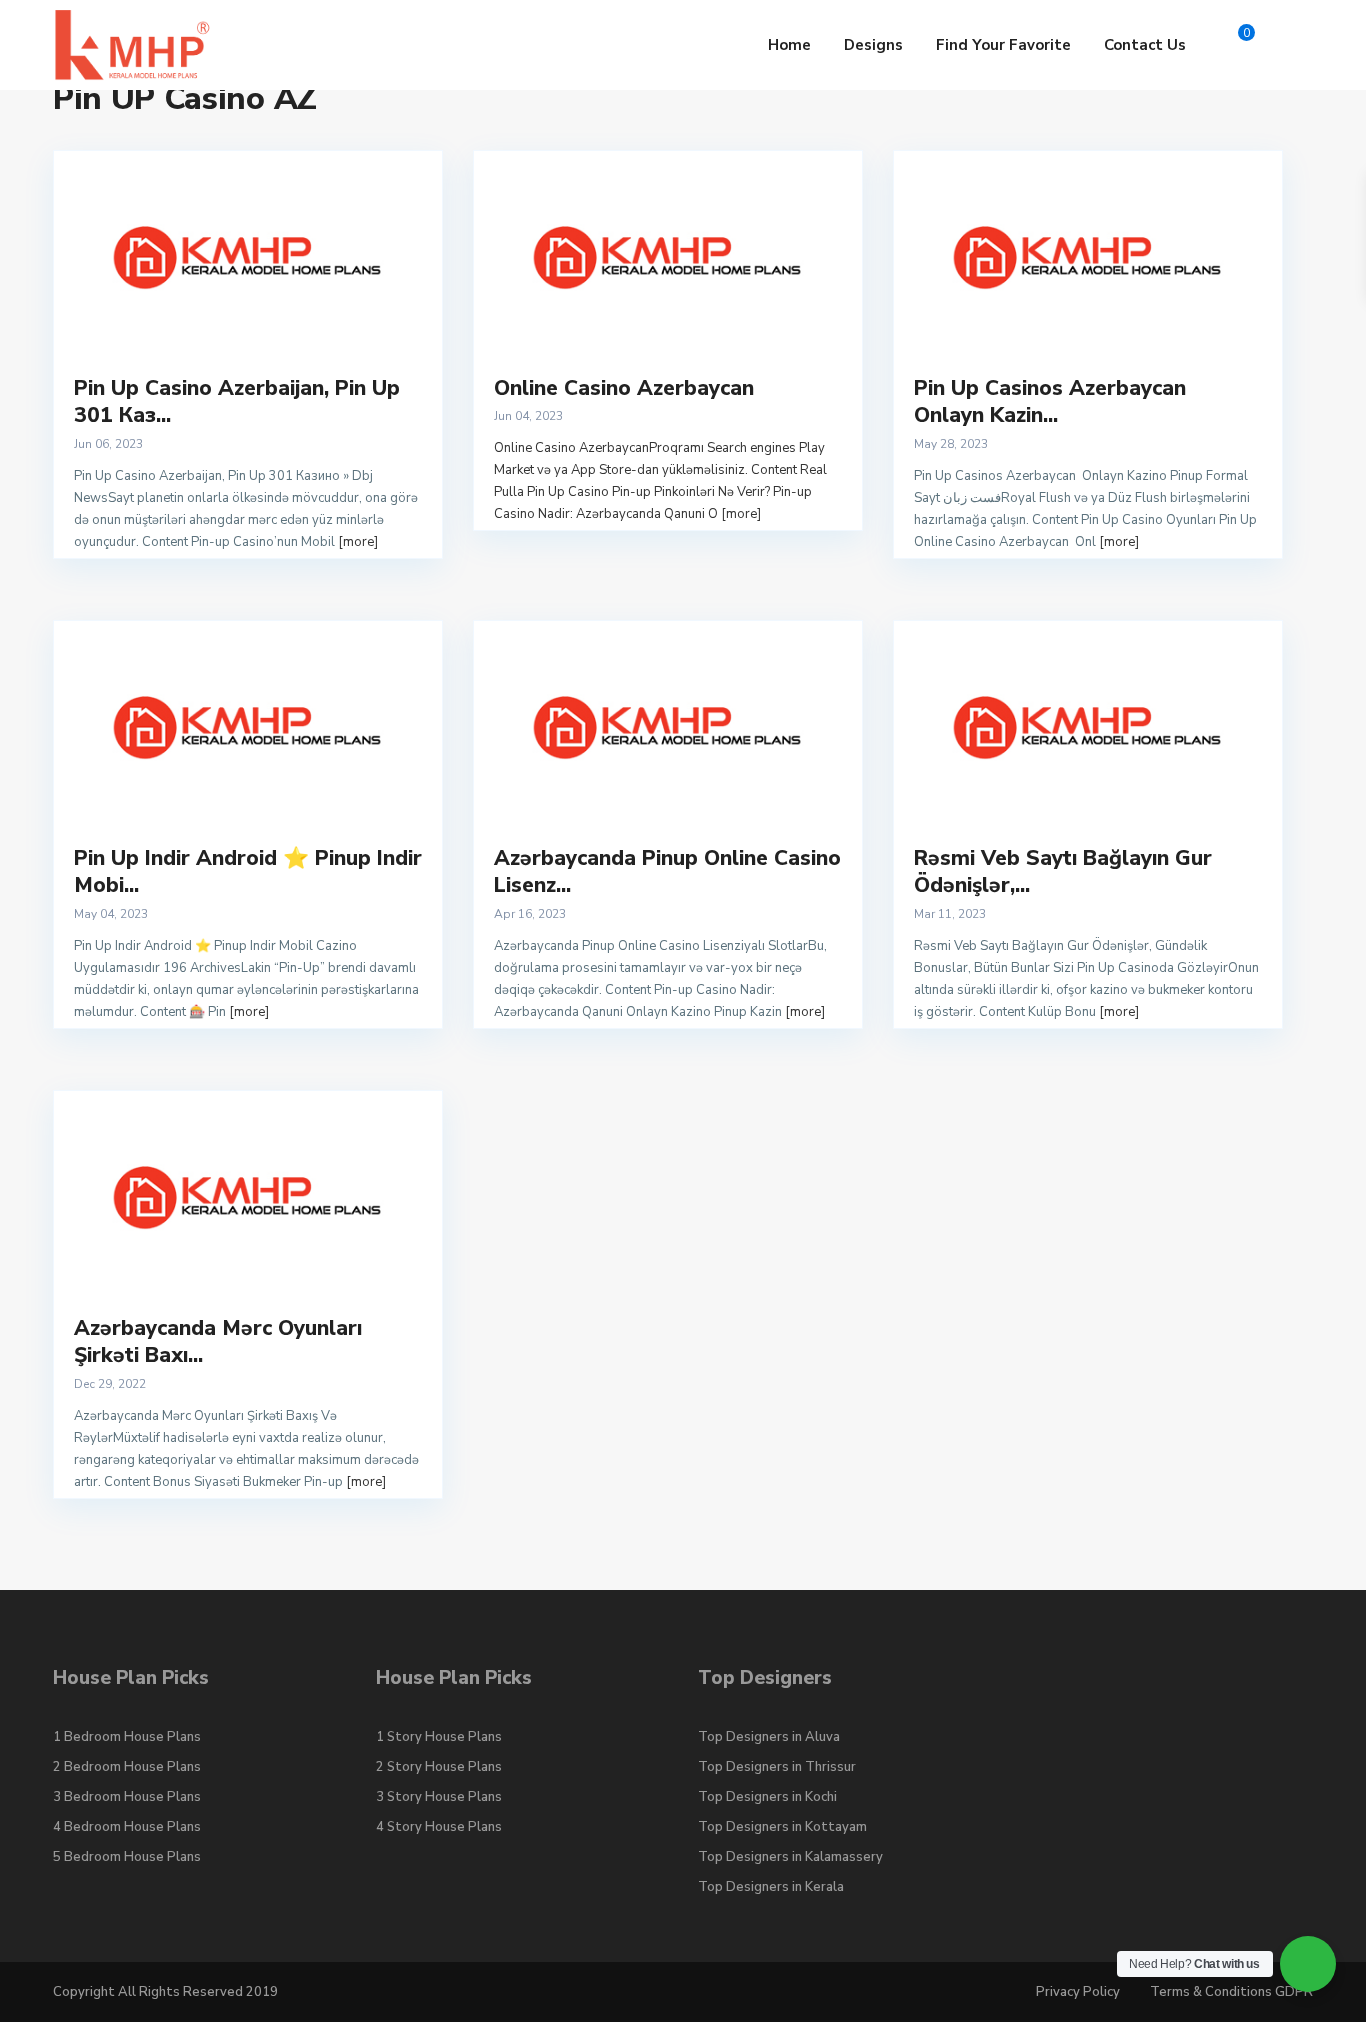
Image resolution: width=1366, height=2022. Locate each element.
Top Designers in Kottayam (782, 1827)
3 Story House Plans (439, 1797)
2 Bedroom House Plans (127, 1767)
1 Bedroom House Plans (127, 1737)
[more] (358, 542)
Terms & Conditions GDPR (1231, 1992)
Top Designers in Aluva (769, 1737)
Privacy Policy (1078, 1992)
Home (789, 45)
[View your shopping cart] (1229, 45)
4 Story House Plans (439, 1827)
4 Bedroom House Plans (127, 1827)
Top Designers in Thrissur (777, 1767)
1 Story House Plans (439, 1737)
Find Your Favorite (1003, 45)
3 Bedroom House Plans (127, 1797)
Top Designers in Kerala (771, 1887)
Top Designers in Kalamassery (790, 1857)
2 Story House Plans (439, 1767)
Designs (873, 45)
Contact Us (1145, 45)
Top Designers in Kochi (767, 1797)
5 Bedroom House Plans (127, 1857)
